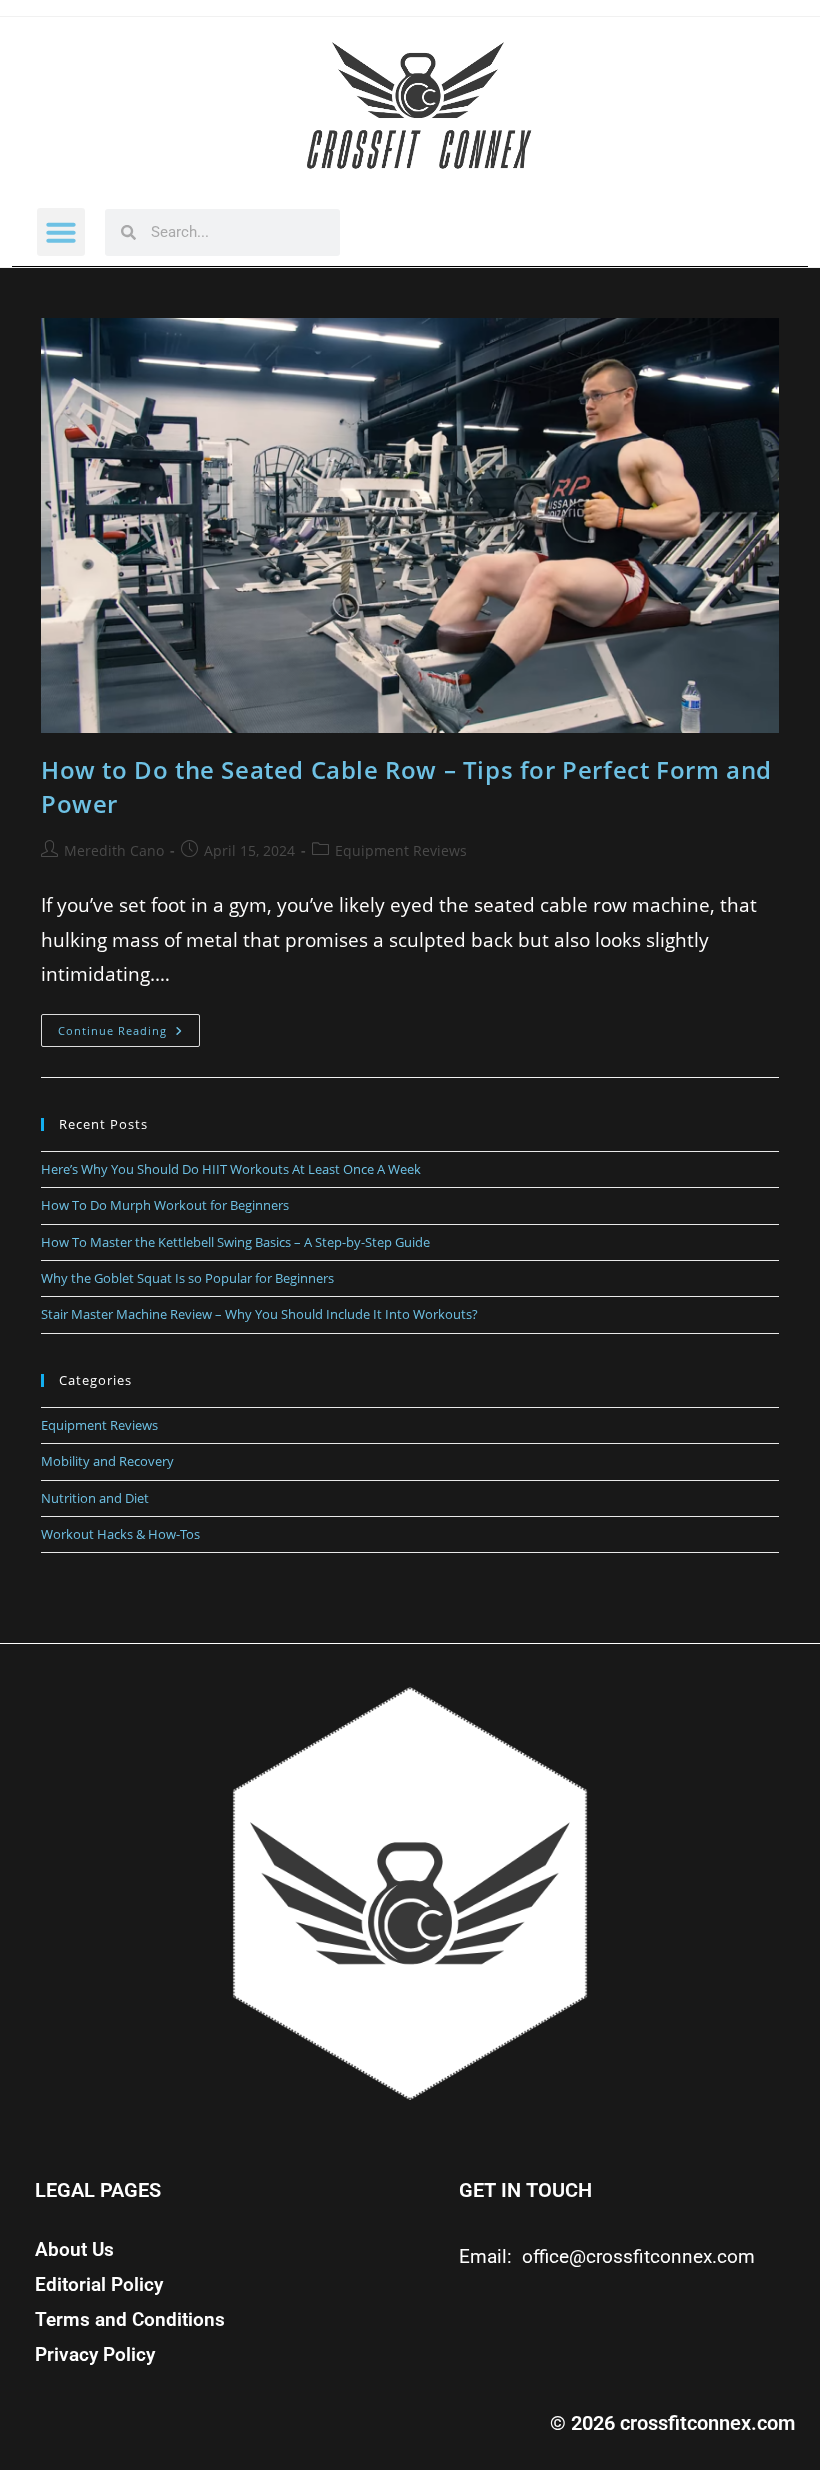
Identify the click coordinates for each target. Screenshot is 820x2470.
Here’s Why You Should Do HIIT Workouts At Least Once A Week (231, 1169)
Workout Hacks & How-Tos (120, 1534)
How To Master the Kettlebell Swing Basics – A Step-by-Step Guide (235, 1242)
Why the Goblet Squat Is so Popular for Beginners (187, 1278)
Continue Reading (129, 1026)
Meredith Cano (114, 850)
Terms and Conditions (130, 2320)
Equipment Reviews (401, 850)
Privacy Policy (95, 2355)
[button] (61, 232)
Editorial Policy (99, 2285)
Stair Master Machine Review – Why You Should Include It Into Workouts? (259, 1314)
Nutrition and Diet (95, 1498)
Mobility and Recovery (107, 1461)
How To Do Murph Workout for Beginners (165, 1205)
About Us (74, 2250)
